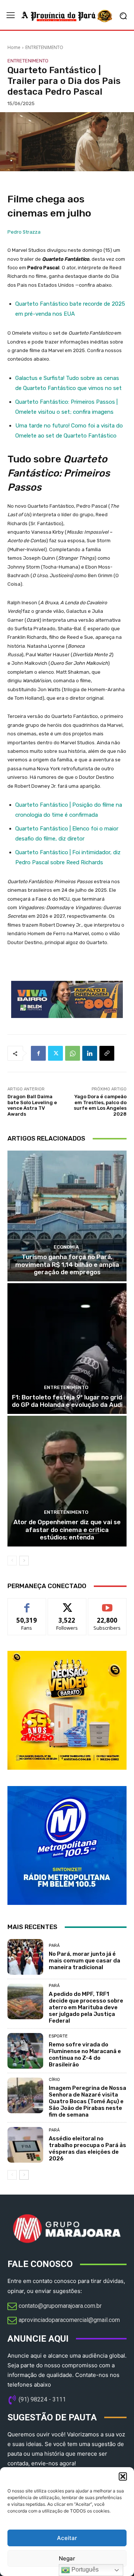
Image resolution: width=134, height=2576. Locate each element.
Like (27, 1604)
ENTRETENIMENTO (44, 47)
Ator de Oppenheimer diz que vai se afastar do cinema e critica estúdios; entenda (67, 1530)
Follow (67, 1604)
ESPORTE (58, 2036)
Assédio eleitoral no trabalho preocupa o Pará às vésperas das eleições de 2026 (87, 2149)
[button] (123, 2476)
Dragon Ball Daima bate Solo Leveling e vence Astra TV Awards (32, 1105)
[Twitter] (55, 1053)
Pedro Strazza (24, 232)
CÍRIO (54, 2080)
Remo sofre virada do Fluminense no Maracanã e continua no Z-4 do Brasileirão (85, 2055)
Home (14, 47)
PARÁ (54, 1946)
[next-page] (24, 1561)
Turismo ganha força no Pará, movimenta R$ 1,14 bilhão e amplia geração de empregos (67, 1264)
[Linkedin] (90, 1053)
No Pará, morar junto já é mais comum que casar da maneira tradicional (84, 1961)
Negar (67, 2558)
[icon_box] (55, 2307)
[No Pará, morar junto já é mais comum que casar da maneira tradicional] (25, 1957)
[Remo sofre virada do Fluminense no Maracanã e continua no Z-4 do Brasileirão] (25, 2051)
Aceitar (67, 2538)
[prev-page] (12, 1561)
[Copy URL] (107, 1053)
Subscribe (107, 1604)
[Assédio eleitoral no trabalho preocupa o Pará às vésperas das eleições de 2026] (25, 2145)
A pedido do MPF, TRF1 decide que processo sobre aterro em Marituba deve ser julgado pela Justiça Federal (86, 2007)
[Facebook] (38, 1053)
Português (84, 2570)
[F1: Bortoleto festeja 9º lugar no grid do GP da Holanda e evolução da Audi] (67, 1349)
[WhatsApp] (73, 1053)
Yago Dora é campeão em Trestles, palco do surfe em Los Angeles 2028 (100, 1105)
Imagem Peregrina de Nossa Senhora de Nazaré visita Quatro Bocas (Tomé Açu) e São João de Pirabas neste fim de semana (87, 2101)
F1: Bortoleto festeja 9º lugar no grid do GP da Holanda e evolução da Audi (67, 1401)
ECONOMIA (66, 1247)
